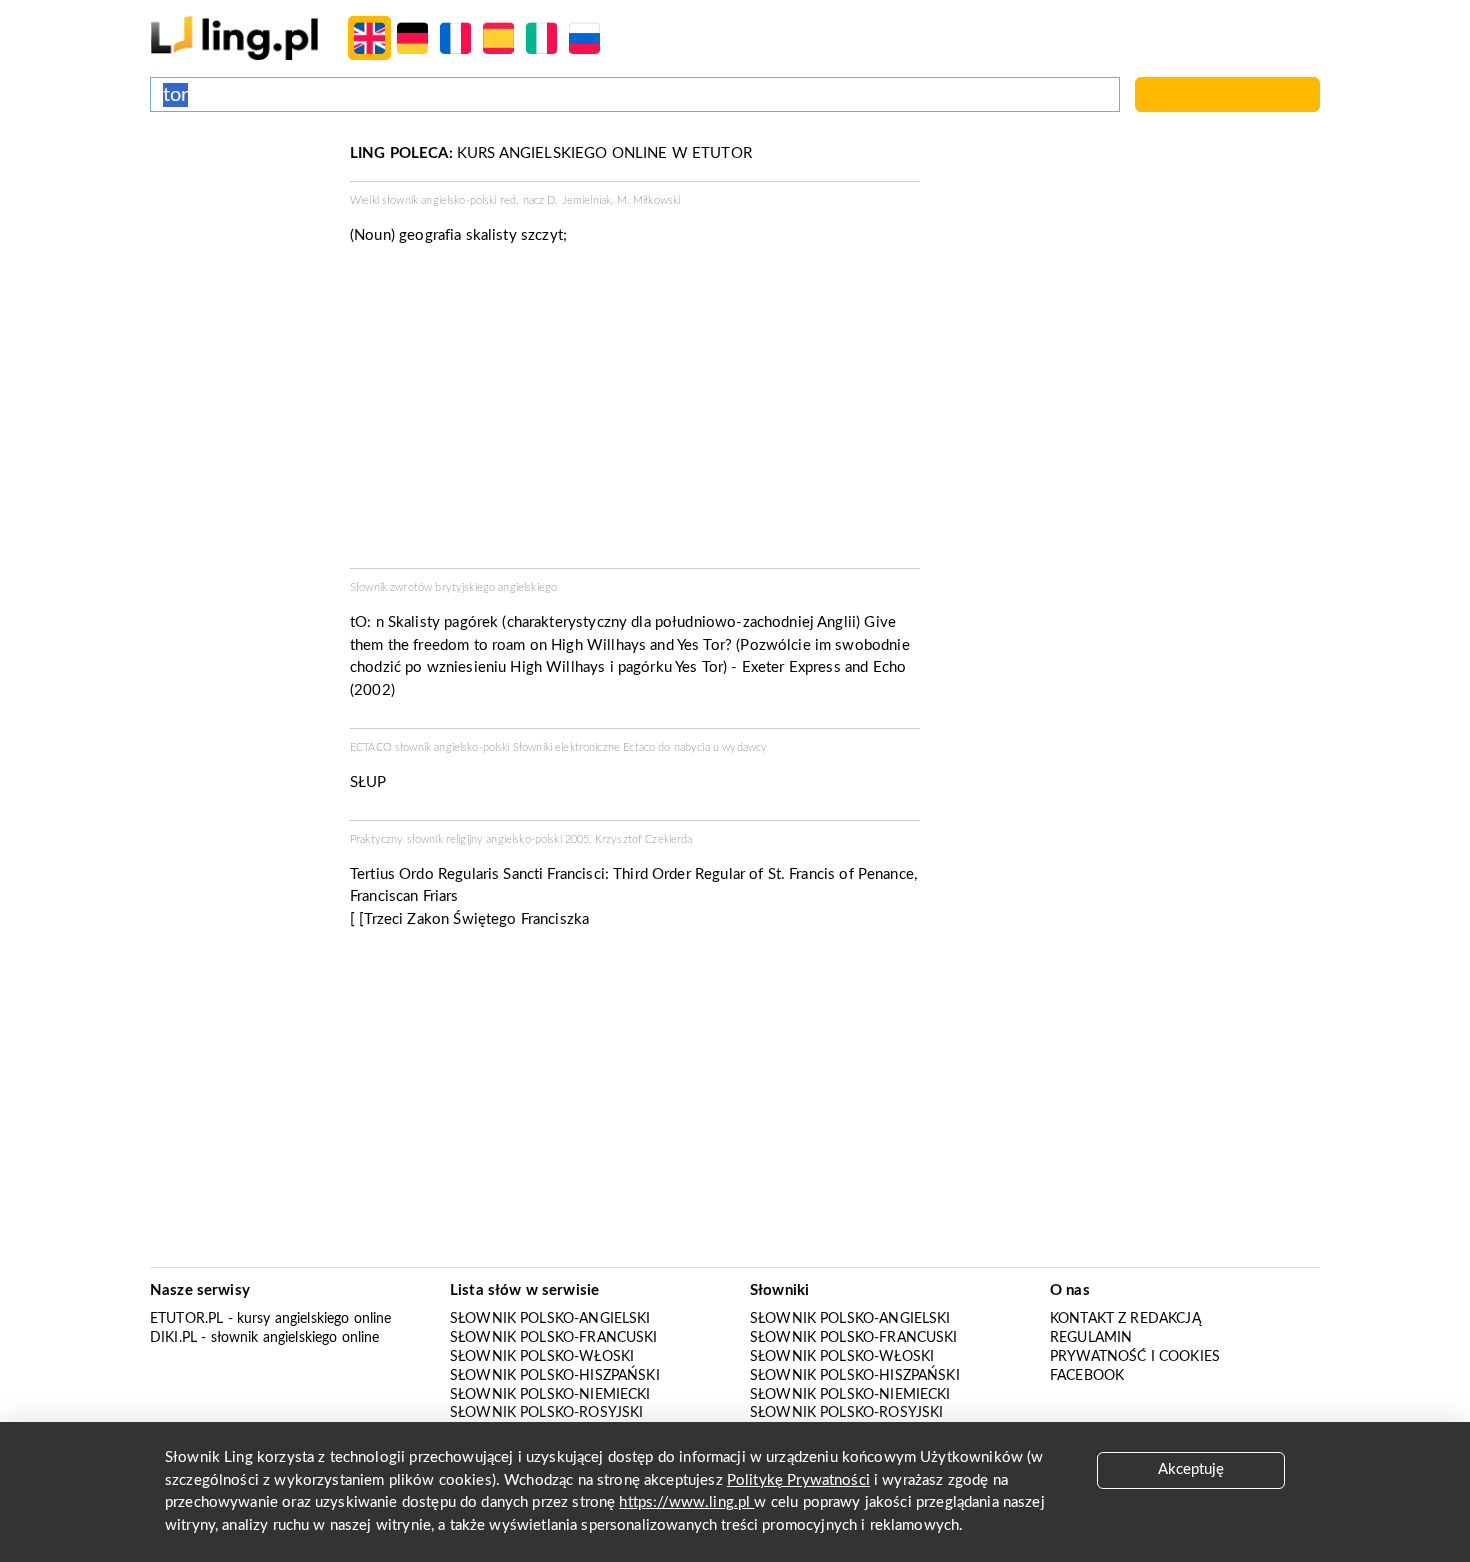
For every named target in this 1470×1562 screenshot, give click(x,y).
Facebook (1087, 1376)
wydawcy (744, 747)
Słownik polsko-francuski (554, 1338)
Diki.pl (173, 1338)
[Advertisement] (240, 218)
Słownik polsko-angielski (550, 1319)
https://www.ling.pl (686, 1502)
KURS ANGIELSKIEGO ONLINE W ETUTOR (551, 153)
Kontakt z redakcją (1125, 1319)
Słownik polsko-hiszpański (555, 1376)
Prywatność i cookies (1135, 1357)
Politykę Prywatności (798, 1480)
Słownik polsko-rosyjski (546, 1413)
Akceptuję (1191, 1469)
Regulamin (1091, 1338)
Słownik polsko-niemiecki (550, 1395)
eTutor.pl (186, 1319)
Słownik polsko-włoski (542, 1357)
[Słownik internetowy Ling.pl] (234, 37)
